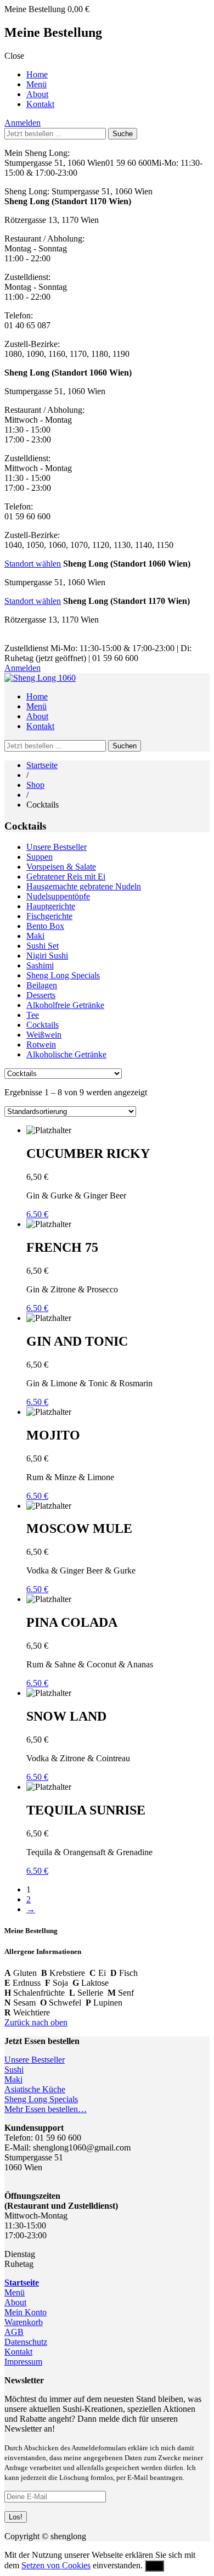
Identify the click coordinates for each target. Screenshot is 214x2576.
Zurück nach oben (36, 2022)
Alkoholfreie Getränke (65, 1005)
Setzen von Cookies (56, 2565)
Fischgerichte (49, 916)
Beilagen (42, 985)
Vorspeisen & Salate (61, 867)
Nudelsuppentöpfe (58, 896)
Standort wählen (33, 564)
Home (37, 74)
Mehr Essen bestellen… (46, 2109)
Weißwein (44, 1035)
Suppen (40, 857)
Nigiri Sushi (47, 956)
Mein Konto (26, 2312)
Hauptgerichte (51, 906)
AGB (14, 2332)
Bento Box (45, 926)
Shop (35, 785)
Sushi (14, 2070)
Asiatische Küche (35, 2089)
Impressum (23, 2362)
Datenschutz (26, 2342)
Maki (35, 936)
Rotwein (41, 1045)
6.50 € (37, 1214)
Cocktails (43, 1025)
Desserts (41, 995)
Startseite (42, 765)
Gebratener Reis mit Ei (66, 877)
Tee (33, 1015)
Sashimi (40, 965)
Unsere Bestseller (57, 847)
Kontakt (40, 104)
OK (154, 2566)
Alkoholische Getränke (66, 1054)
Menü (36, 84)
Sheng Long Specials (63, 975)
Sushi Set (43, 946)
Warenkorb (24, 2322)
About (37, 94)
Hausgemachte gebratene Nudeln (84, 886)
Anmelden (22, 123)
